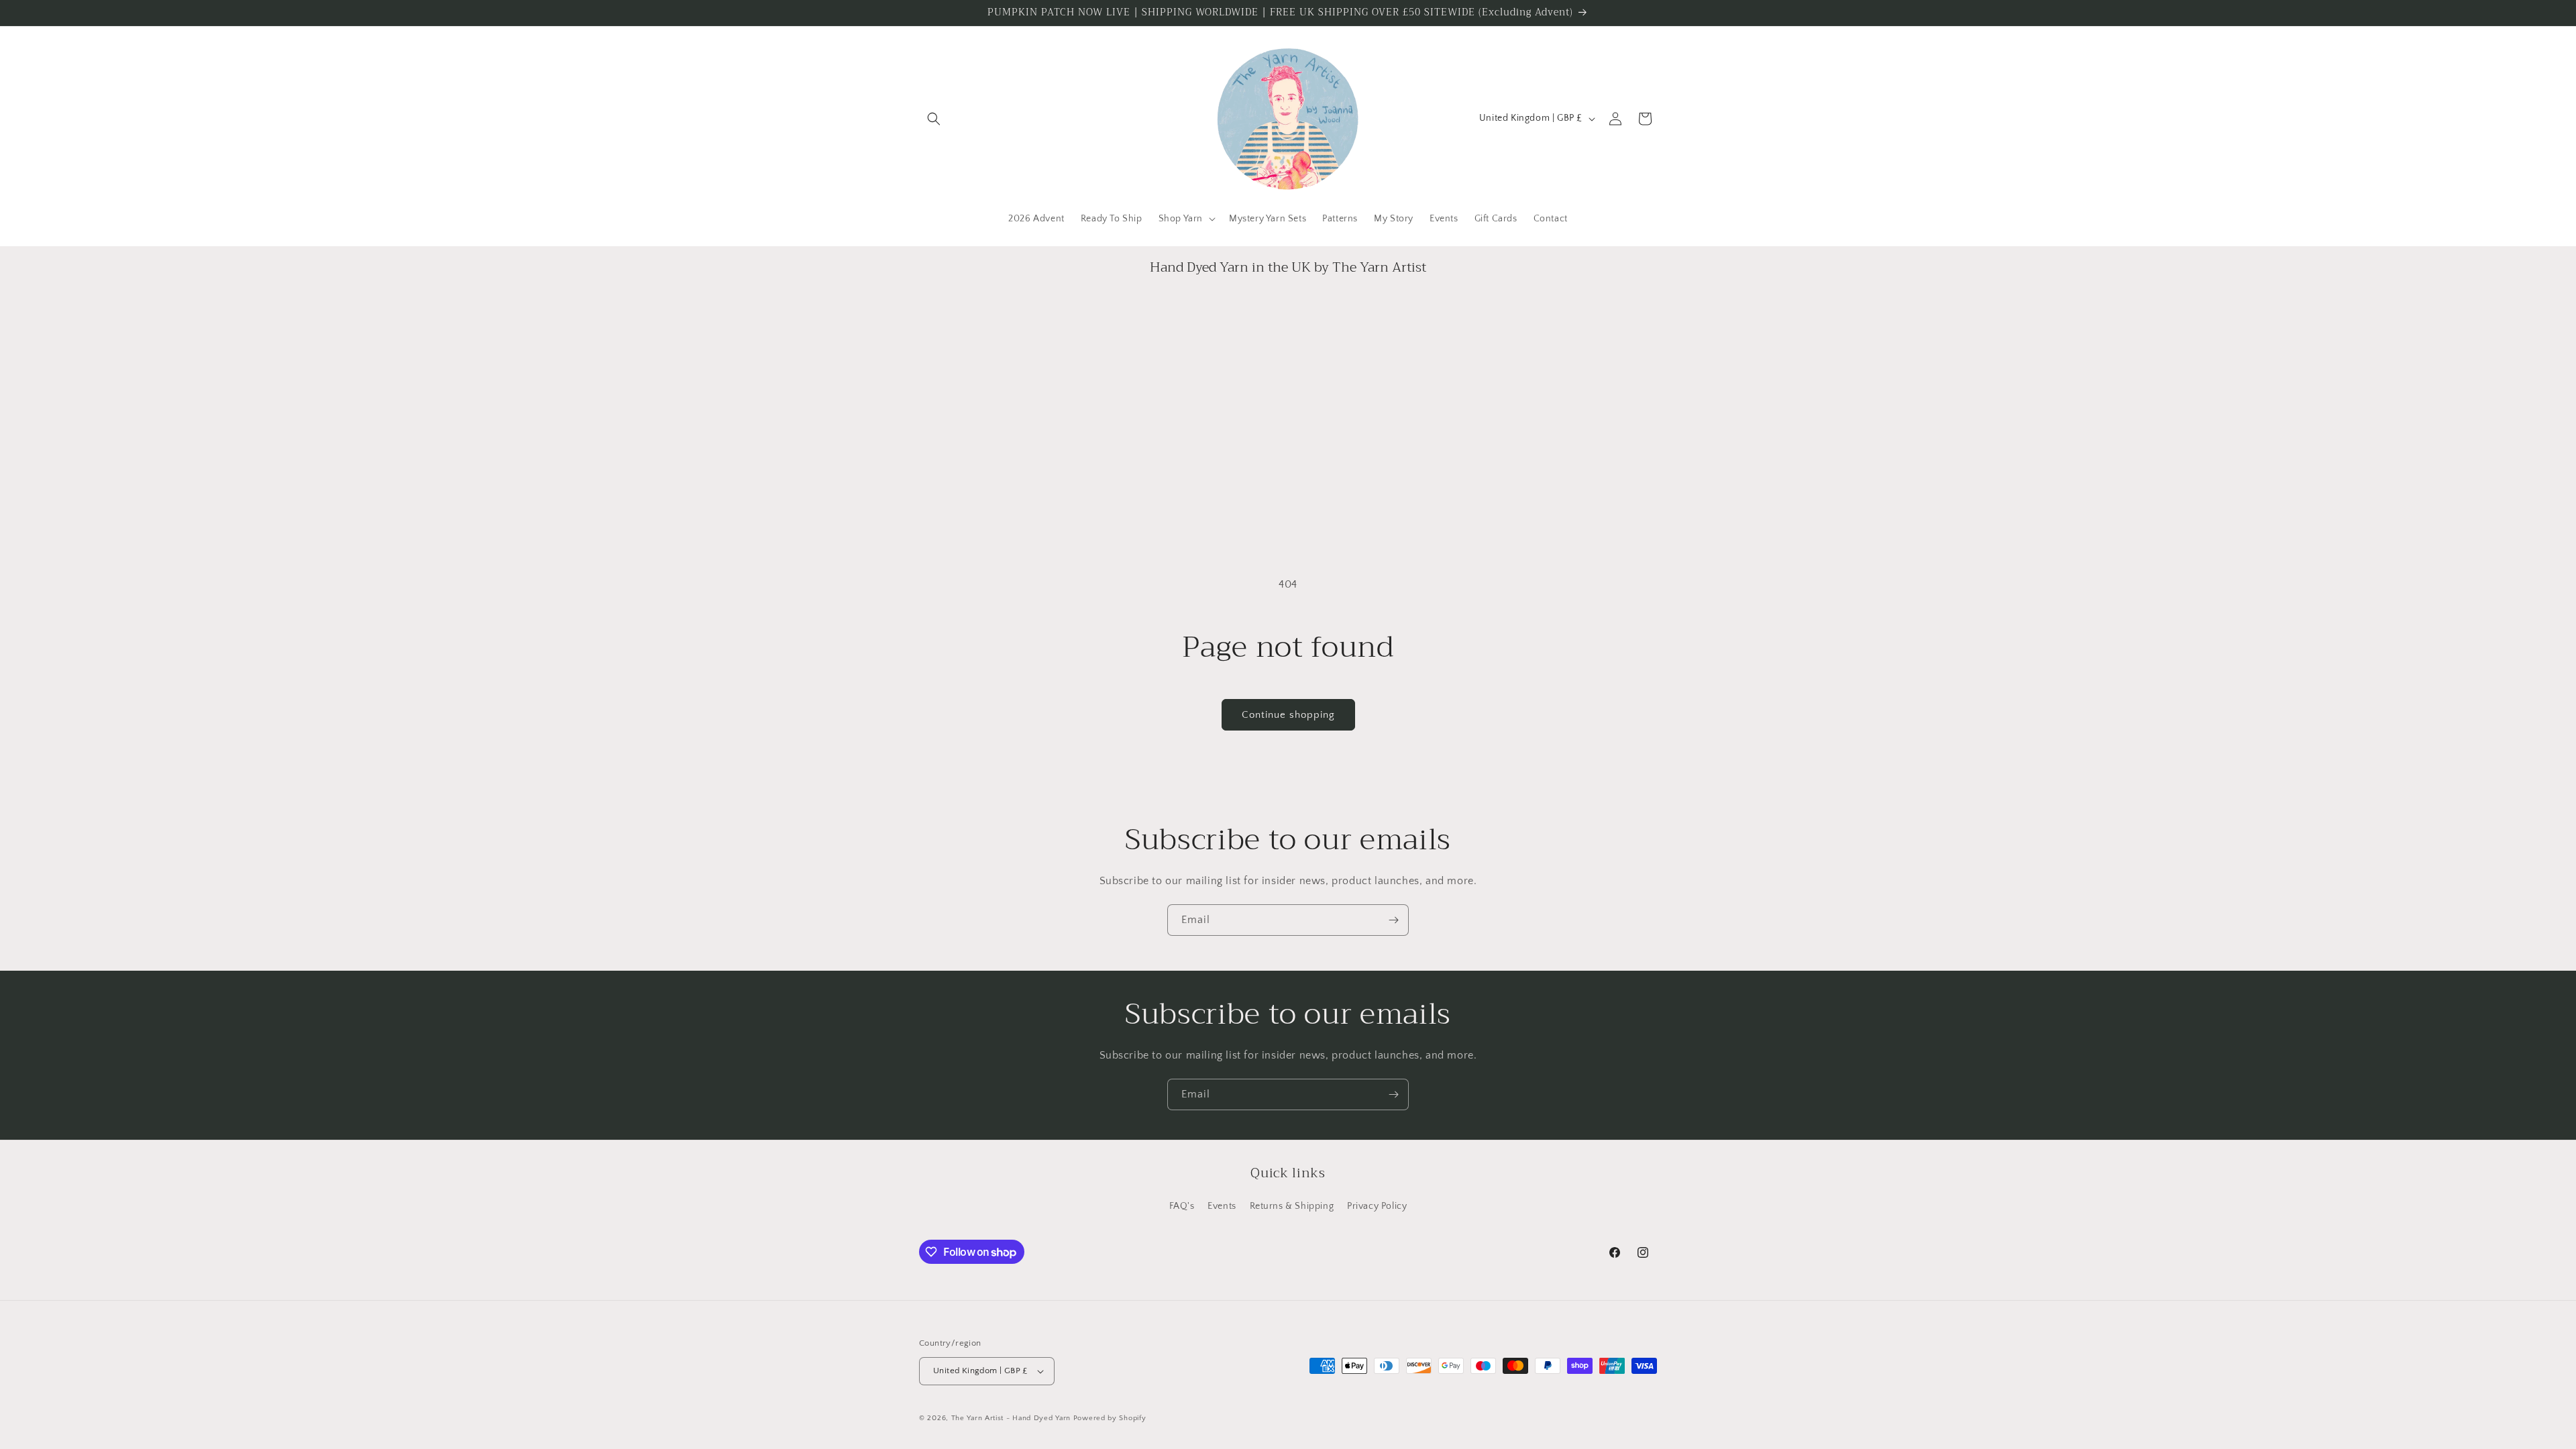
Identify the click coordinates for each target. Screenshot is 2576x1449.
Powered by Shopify (1110, 1418)
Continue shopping (1288, 715)
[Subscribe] (1393, 920)
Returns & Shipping (1292, 1206)
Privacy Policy (1377, 1206)
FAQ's (1182, 1206)
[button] (934, 119)
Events (1222, 1206)
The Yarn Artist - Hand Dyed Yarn (1011, 1418)
